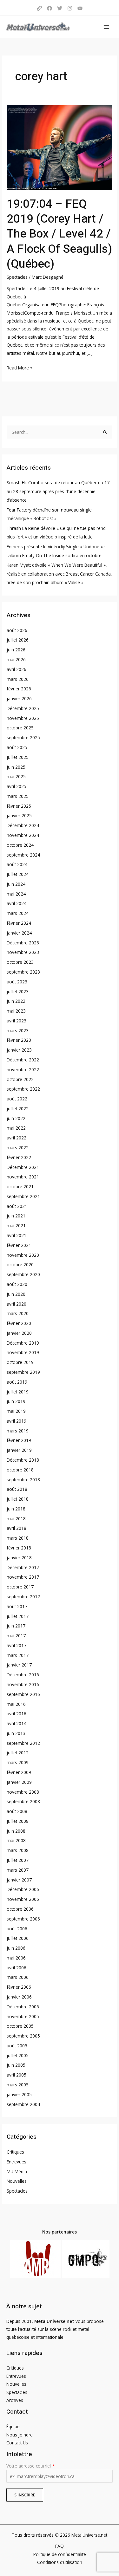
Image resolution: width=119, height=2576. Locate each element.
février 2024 (19, 923)
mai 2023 (16, 1011)
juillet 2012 (18, 1753)
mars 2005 (18, 2085)
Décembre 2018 (23, 1460)
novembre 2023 (23, 952)
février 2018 (19, 1548)
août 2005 (17, 2046)
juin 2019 (16, 1401)
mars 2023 (18, 1030)
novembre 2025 (23, 718)
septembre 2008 (23, 1801)
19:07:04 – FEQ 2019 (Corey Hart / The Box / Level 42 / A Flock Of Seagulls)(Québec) (59, 234)
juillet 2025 (18, 757)
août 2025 (17, 747)
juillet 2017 (18, 1616)
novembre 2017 (23, 1577)
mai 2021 (16, 1226)
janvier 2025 (19, 815)
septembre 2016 (23, 1694)
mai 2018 (16, 1519)
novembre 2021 (23, 1177)
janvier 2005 (19, 2094)
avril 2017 (17, 1645)
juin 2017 (16, 1626)
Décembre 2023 (23, 943)
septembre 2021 (23, 1196)
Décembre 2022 (23, 1060)
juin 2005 (16, 2065)
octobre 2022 (20, 1079)
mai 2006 (16, 1958)
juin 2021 (16, 1216)
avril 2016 (17, 1714)
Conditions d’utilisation (60, 2562)
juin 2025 (16, 767)
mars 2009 (18, 1762)
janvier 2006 (19, 1997)
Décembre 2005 (23, 2007)
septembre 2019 (23, 1372)
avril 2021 (17, 1235)
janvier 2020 (19, 1333)
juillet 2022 (18, 1109)
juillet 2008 (18, 1821)
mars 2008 (18, 1850)
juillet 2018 (18, 1499)
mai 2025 (16, 776)
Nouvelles (17, 2181)
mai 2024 (16, 894)
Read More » (20, 367)
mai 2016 (16, 1704)
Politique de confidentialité (60, 2554)
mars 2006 (18, 1977)
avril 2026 (17, 669)
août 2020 (17, 1284)
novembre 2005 (23, 2016)
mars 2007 (18, 1870)
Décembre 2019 (23, 1343)
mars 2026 (18, 679)
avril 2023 (17, 1021)
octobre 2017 (20, 1587)
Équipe (13, 2426)
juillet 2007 (18, 1860)
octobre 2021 (20, 1187)
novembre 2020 (23, 1255)
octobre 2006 (20, 1909)
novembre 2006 (23, 1899)
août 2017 (17, 1606)
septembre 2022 (23, 1089)
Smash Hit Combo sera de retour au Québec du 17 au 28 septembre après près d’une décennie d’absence (58, 491)
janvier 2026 (19, 698)
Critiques (15, 2152)
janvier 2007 (19, 1880)
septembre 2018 (23, 1480)
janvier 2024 (19, 933)
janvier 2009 (19, 1782)
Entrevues (17, 2162)
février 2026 (19, 689)
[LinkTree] (39, 8)
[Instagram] (70, 8)
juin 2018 (16, 1509)
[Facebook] (50, 8)
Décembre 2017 (23, 1567)
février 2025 (19, 806)
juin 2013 (16, 1733)
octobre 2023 (20, 962)
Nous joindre (20, 2435)
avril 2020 (17, 1304)
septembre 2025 (23, 737)
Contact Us (17, 2443)
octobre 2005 (20, 2026)
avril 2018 (17, 1528)
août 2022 (17, 1099)
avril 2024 (17, 903)
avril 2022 (17, 1138)
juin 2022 (16, 1118)
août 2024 (17, 864)
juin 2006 (16, 1948)
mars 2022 (18, 1148)
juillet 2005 (18, 2055)
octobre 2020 (20, 1265)
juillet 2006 (18, 1938)
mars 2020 (18, 1313)
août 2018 (17, 1489)
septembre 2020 (23, 1274)
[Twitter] (60, 8)
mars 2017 (18, 1655)
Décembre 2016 (23, 1675)
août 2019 (17, 1382)
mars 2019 (18, 1431)
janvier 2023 (19, 1050)
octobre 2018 (20, 1470)
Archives (15, 2400)
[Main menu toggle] (106, 27)
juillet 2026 (18, 640)
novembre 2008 (23, 1792)
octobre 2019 (20, 1362)
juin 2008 (16, 1831)
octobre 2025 (20, 728)
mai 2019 (16, 1411)
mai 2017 (16, 1636)
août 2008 (17, 1811)
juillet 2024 (18, 874)
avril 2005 (17, 2075)
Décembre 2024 (23, 825)
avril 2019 (17, 1421)
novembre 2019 (23, 1352)
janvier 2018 (19, 1558)
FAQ (60, 2546)
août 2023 (17, 982)
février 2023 (19, 1040)
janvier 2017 (19, 1665)
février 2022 (19, 1157)
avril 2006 (17, 1968)
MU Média (17, 2172)
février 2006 (19, 1987)
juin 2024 (16, 884)
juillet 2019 (18, 1392)
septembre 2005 (23, 2036)
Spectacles (17, 277)
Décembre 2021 (23, 1167)
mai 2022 (16, 1128)
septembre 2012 (23, 1743)
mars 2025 (18, 796)
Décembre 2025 (23, 708)
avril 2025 (17, 786)
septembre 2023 (23, 972)
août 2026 (17, 630)
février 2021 (19, 1245)
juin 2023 (16, 1001)
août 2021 (17, 1206)
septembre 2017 (23, 1597)
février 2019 (19, 1440)
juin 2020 (16, 1294)
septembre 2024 (23, 855)
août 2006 (17, 1929)
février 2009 (19, 1772)
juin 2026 (16, 650)
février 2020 (19, 1323)
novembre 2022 (23, 1070)
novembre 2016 (23, 1684)
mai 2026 (16, 659)
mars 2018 (18, 1538)
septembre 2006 (23, 1919)
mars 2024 (18, 913)
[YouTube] (80, 8)
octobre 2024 (20, 845)
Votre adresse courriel (30, 2466)
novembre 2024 (23, 835)
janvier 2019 (19, 1450)
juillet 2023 (18, 991)
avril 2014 (17, 1723)
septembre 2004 (23, 2104)
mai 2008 (16, 1840)
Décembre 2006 (23, 1889)
